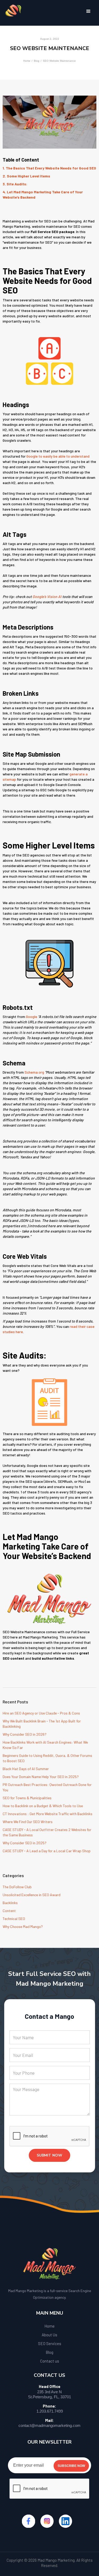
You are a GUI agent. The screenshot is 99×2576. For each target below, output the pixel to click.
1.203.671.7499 (50, 2411)
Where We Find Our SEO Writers (28, 1822)
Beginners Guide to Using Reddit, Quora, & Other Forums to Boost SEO (47, 1758)
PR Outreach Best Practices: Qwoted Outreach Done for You (47, 1787)
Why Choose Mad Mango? (23, 1927)
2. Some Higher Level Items (26, 176)
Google (32, 1017)
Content (9, 1911)
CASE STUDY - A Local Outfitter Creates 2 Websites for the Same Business (47, 1832)
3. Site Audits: (15, 184)
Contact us (50, 2361)
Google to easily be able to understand (58, 456)
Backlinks (10, 1903)
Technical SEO (14, 1919)
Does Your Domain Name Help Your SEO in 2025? (41, 1777)
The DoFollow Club (17, 1887)
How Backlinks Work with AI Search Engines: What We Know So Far (45, 1745)
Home (27, 61)
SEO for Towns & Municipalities (27, 1798)
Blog (37, 61)
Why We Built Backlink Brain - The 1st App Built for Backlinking (42, 1724)
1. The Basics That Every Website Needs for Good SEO (49, 168)
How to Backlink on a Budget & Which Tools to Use (43, 1806)
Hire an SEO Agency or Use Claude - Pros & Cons (41, 1713)
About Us (49, 2335)
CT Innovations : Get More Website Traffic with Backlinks (48, 1814)
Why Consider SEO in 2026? (25, 1734)
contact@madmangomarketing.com (49, 2425)
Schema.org (34, 1072)
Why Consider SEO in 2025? (25, 1843)
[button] (88, 11)
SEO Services (50, 2343)
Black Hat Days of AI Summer (26, 1769)
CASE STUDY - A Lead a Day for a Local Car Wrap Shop (47, 1851)
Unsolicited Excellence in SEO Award (32, 1895)
